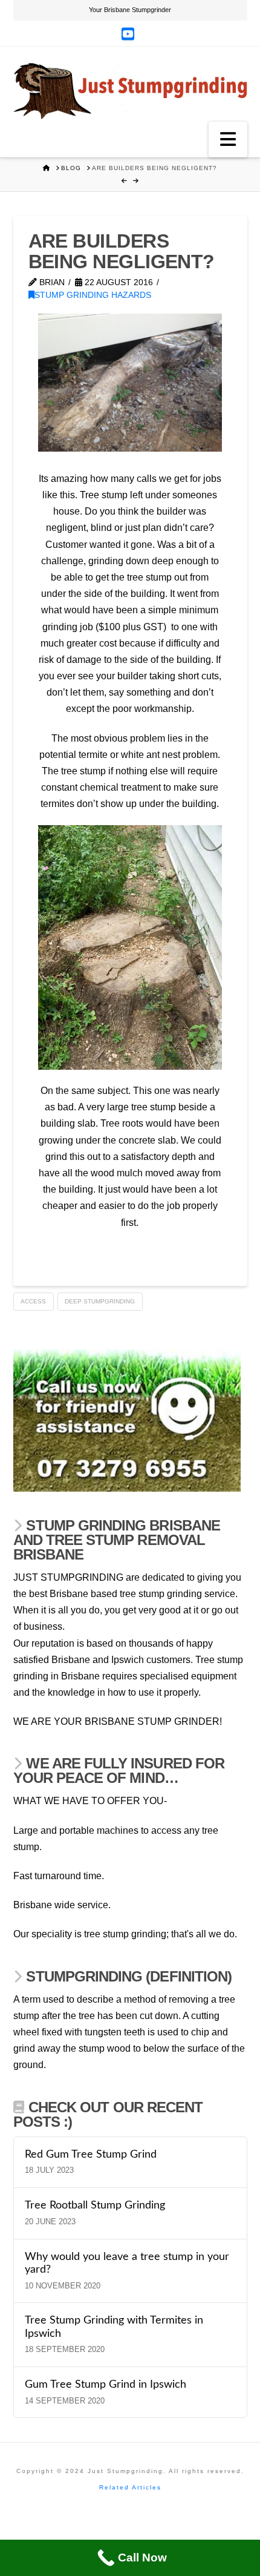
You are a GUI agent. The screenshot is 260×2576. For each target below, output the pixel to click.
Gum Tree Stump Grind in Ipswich (106, 2384)
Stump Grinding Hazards (93, 295)
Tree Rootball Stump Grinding (95, 2205)
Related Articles (130, 2487)
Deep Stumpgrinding (100, 1301)
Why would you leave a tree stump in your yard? (127, 2263)
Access (33, 1301)
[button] (228, 139)
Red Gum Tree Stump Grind (91, 2154)
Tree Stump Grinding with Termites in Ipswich (114, 2327)
